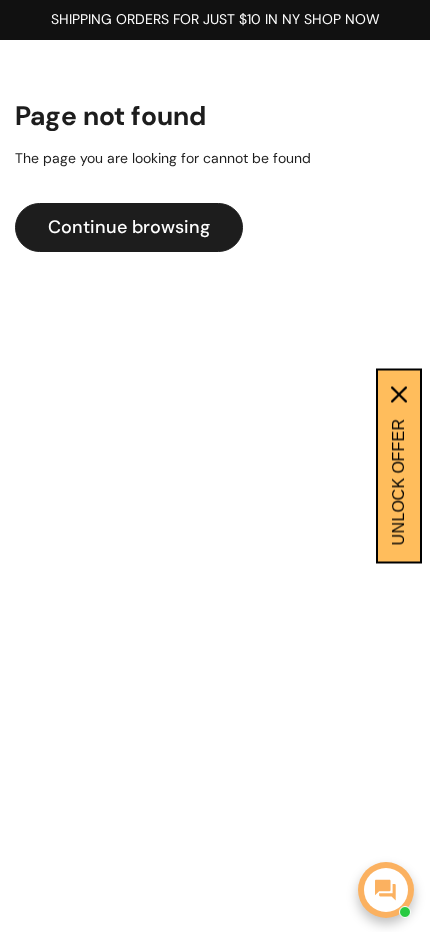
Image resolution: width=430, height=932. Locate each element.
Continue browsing (129, 227)
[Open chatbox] (386, 890)
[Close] (399, 395)
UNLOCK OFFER (398, 482)
